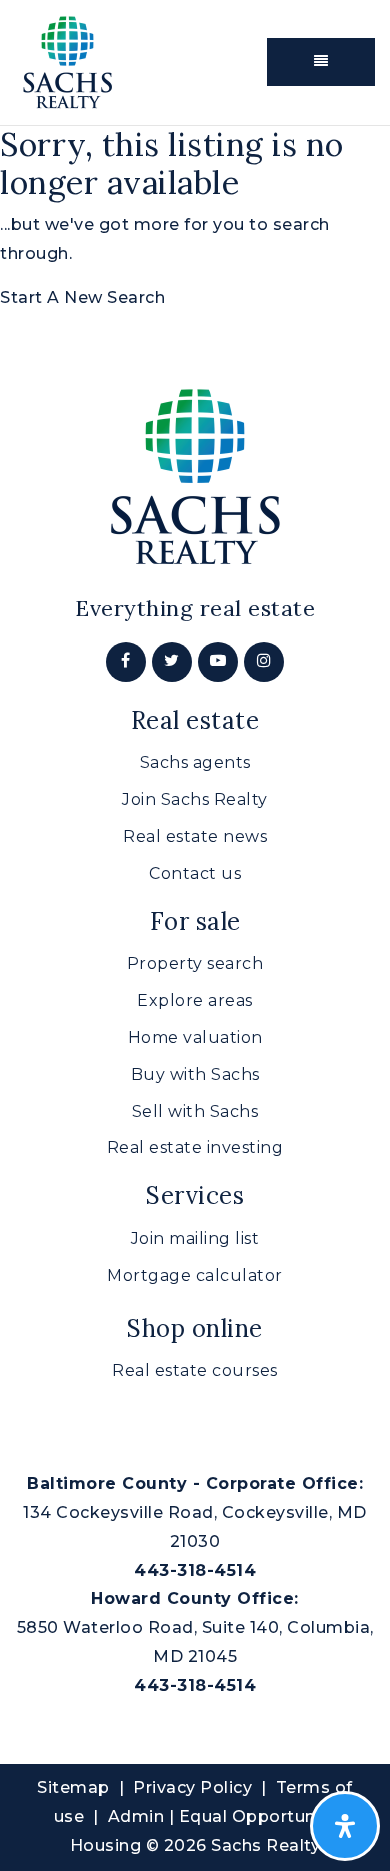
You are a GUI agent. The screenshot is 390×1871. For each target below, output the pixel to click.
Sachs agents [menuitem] (195, 762)
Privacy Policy (192, 1787)
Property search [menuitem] (195, 963)
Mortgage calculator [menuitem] (195, 1275)
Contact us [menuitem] (195, 873)
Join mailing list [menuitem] (195, 1238)
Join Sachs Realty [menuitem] (195, 799)
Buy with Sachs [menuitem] (195, 1074)
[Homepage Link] (67, 60)
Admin (136, 1816)
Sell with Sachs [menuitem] (195, 1111)
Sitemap (73, 1787)
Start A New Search (82, 297)
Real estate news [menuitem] (195, 836)
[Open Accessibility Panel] (345, 1826)
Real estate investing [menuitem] (195, 1147)
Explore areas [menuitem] (195, 1000)
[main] (195, 219)
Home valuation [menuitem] (195, 1037)
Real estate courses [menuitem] (195, 1370)
